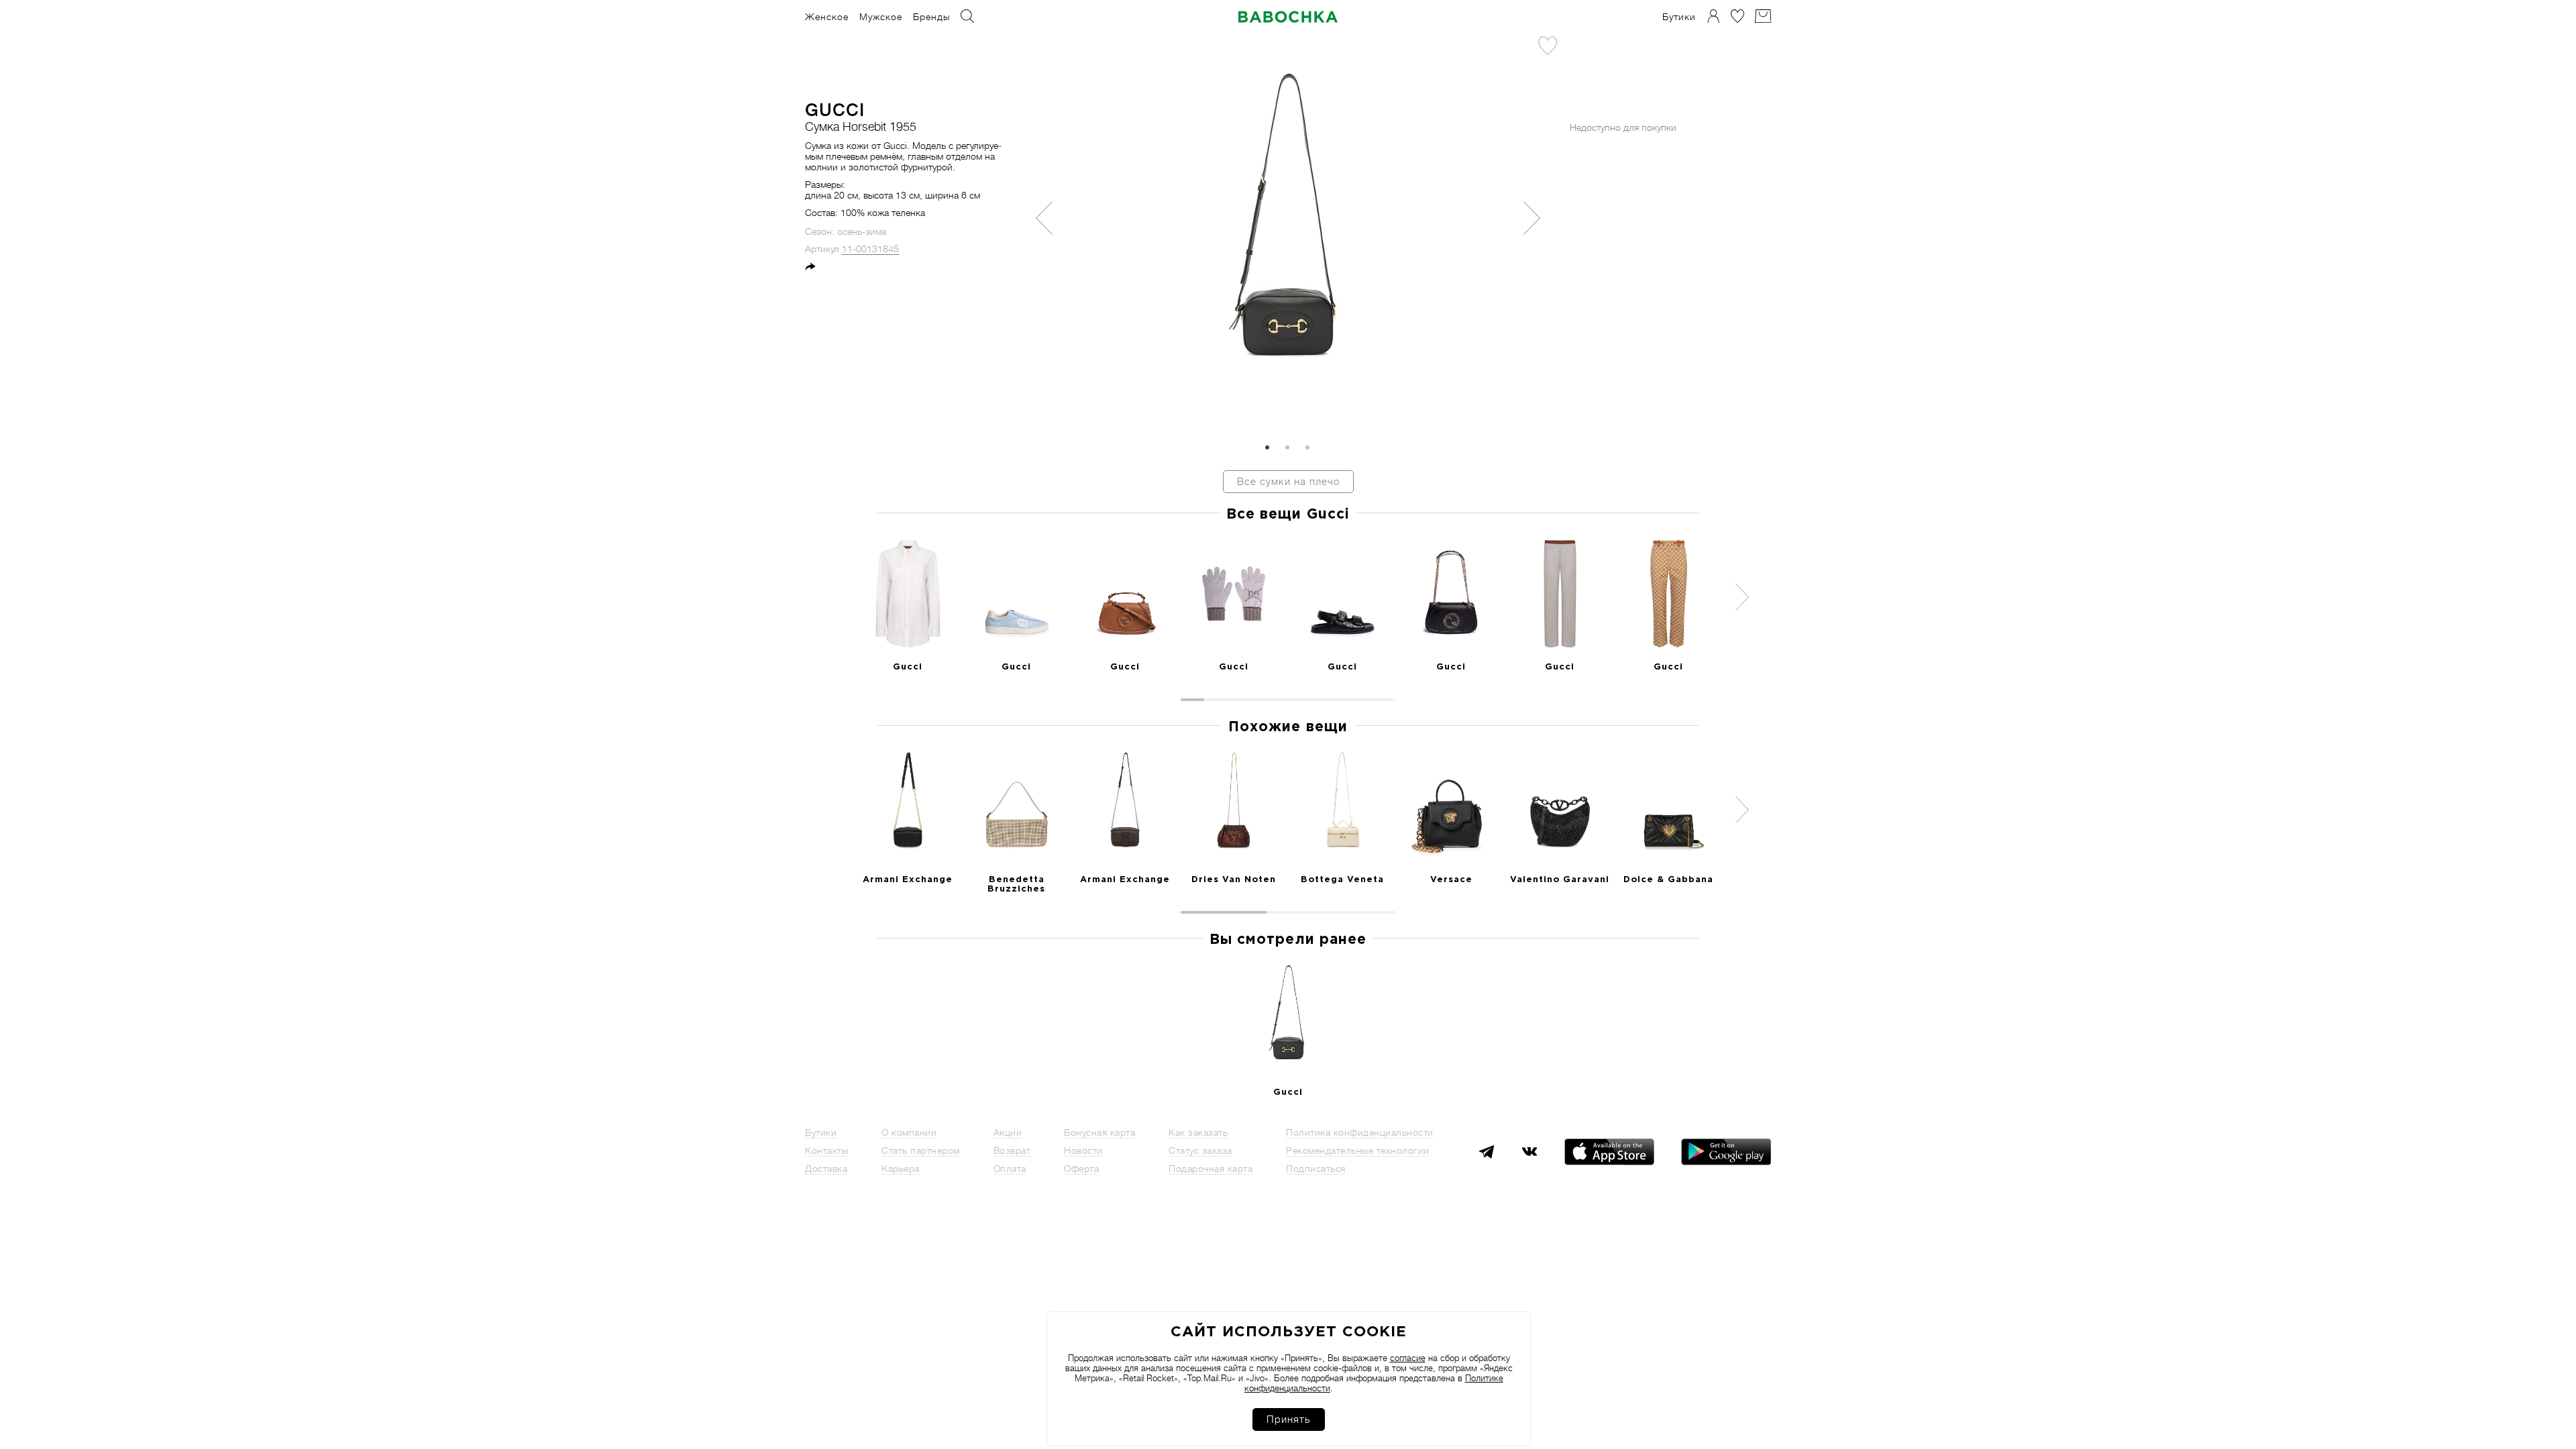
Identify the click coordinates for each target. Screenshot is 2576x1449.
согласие (1408, 1358)
